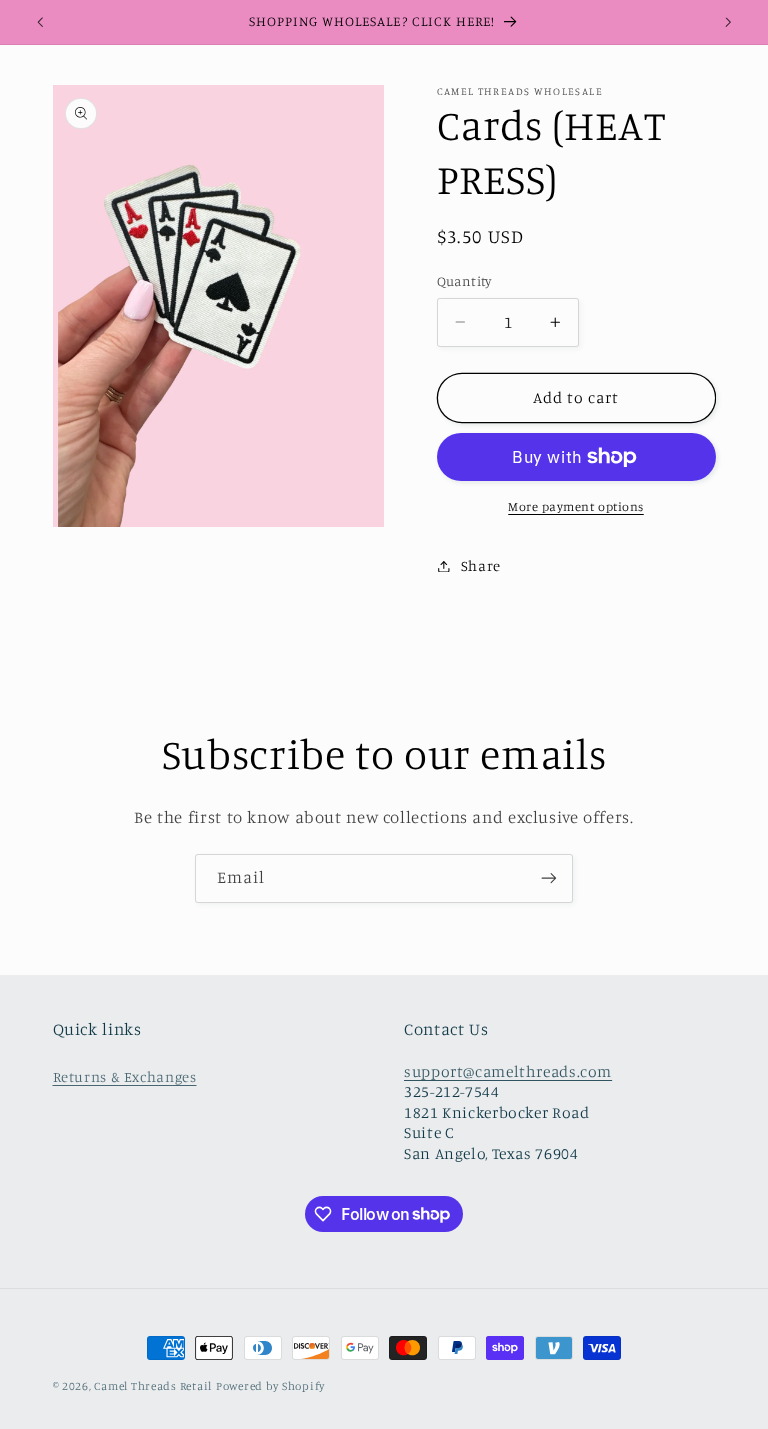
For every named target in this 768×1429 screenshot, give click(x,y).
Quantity (464, 281)
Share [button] (481, 565)
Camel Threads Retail (153, 1386)
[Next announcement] (728, 22)
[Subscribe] (549, 878)
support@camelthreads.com (508, 1071)
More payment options (576, 506)
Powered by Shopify (270, 1386)
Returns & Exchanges (125, 1076)
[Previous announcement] (40, 22)
